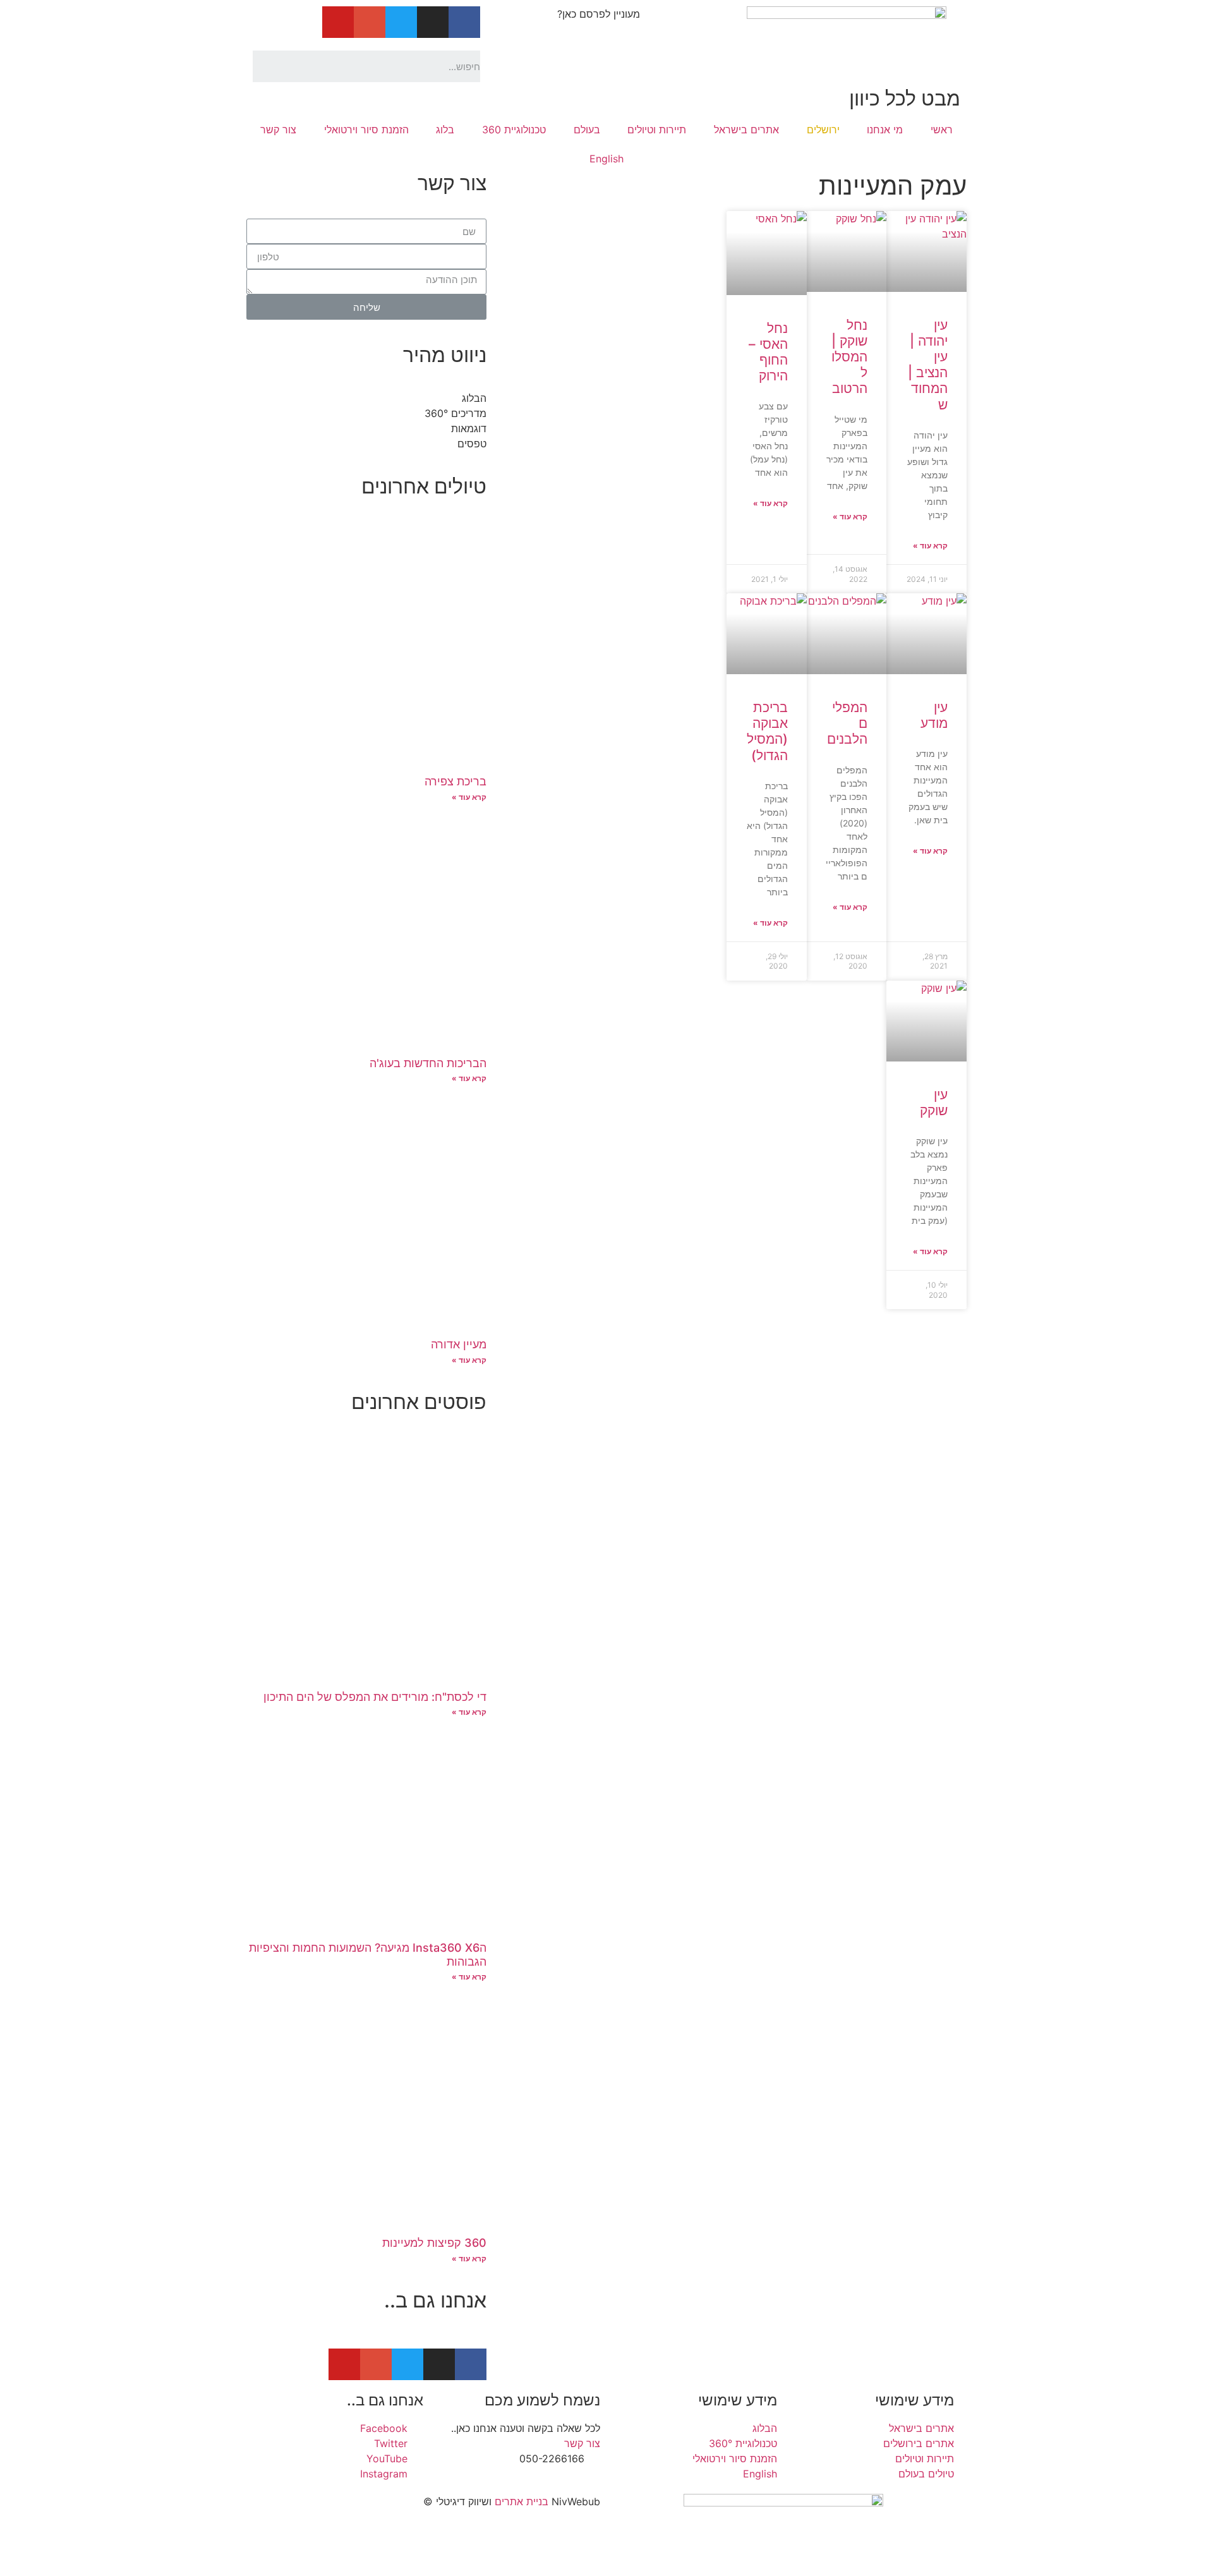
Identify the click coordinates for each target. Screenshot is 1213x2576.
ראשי (942, 130)
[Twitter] (401, 22)
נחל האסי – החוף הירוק (768, 352)
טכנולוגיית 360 (514, 130)
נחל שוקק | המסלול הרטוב (849, 357)
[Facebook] (464, 22)
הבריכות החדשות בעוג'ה (428, 1063)
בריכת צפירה (456, 781)
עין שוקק (934, 1103)
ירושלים (823, 130)
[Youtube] (338, 22)
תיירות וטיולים (657, 130)
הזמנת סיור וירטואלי (366, 130)
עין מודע (934, 715)
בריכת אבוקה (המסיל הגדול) (767, 731)
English (606, 159)
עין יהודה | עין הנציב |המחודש (928, 365)
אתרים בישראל (746, 130)
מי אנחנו (885, 130)
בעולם (587, 130)
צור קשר (278, 130)
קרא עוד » (930, 546)
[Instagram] (433, 22)
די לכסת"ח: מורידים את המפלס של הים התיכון (375, 1697)
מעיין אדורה (459, 1344)
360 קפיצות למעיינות (434, 2243)
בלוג (445, 130)
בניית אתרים (522, 2501)
